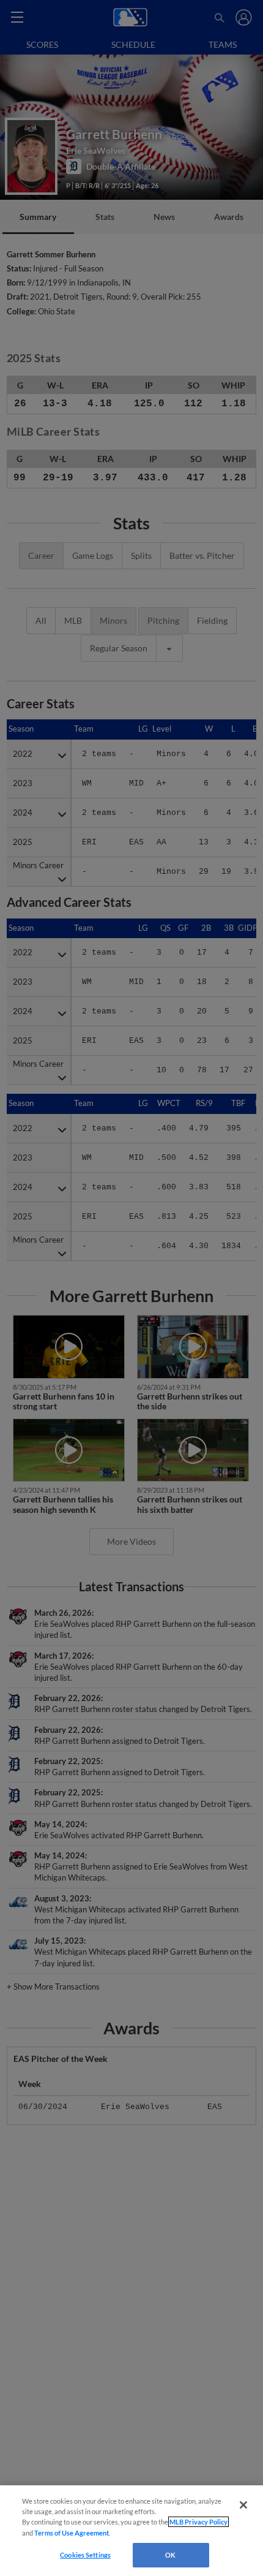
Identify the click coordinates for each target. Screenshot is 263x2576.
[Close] (243, 2505)
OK (170, 2555)
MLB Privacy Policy (198, 2522)
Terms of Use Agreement (72, 2533)
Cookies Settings (85, 2555)
